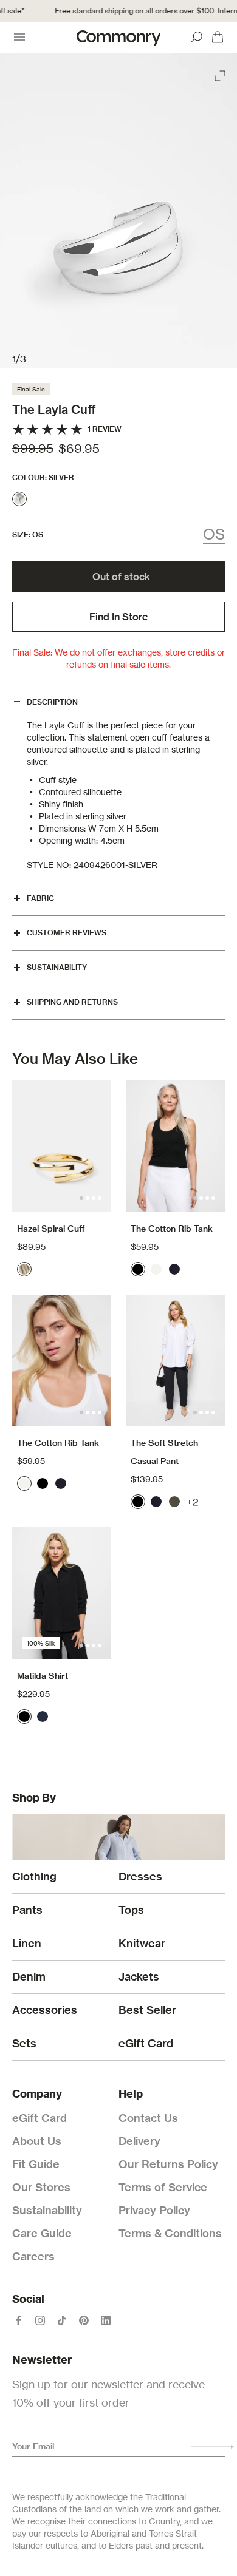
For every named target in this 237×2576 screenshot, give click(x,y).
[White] (156, 1269)
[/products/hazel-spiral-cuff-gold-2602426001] (62, 1146)
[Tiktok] (62, 2320)
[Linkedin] (106, 2320)
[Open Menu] (19, 37)
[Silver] (19, 499)
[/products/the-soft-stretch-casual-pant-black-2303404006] (175, 1361)
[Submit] (213, 2447)
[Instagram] (40, 2320)
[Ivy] (174, 1502)
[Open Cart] (218, 37)
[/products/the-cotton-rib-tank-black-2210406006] (175, 1146)
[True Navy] (43, 1717)
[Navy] (174, 1269)
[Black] (138, 1269)
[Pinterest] (84, 2320)
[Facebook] (18, 2320)
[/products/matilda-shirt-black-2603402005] (62, 1593)
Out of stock (121, 577)
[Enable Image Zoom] (221, 73)
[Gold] (24, 1269)
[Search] (197, 37)
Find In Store (118, 617)
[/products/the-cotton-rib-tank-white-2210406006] (62, 1361)
